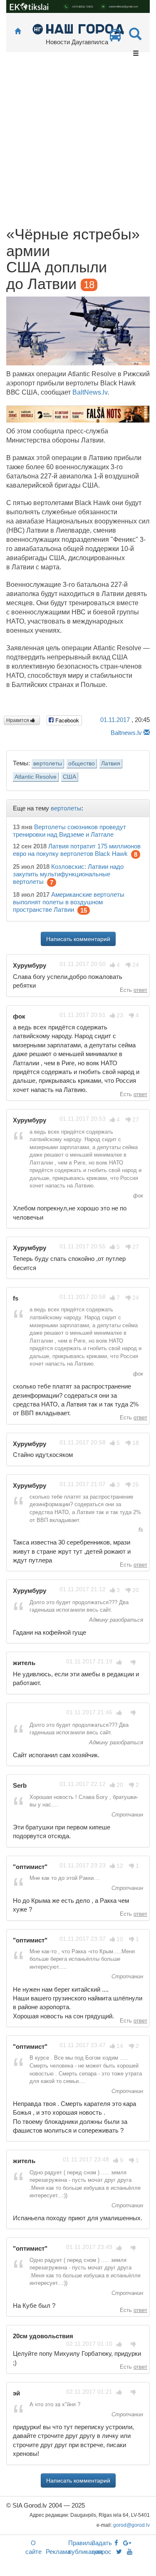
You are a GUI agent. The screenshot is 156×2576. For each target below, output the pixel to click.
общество (82, 763)
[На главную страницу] (18, 31)
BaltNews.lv (90, 392)
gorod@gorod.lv (131, 2525)
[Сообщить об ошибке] (147, 733)
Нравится (18, 720)
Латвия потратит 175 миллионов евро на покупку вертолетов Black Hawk (77, 850)
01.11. (115, 720)
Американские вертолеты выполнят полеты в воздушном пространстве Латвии (69, 902)
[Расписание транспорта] (115, 37)
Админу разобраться (115, 1620)
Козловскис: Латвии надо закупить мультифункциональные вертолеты (68, 874)
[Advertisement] (78, 144)
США (69, 777)
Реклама (58, 2552)
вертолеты (48, 763)
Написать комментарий (78, 939)
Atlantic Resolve (36, 777)
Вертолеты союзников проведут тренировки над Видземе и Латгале (69, 831)
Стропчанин (126, 1815)
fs (140, 1530)
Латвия (111, 763)
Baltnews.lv (126, 733)
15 (84, 910)
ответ (140, 990)
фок (137, 1196)
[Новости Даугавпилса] (78, 29)
